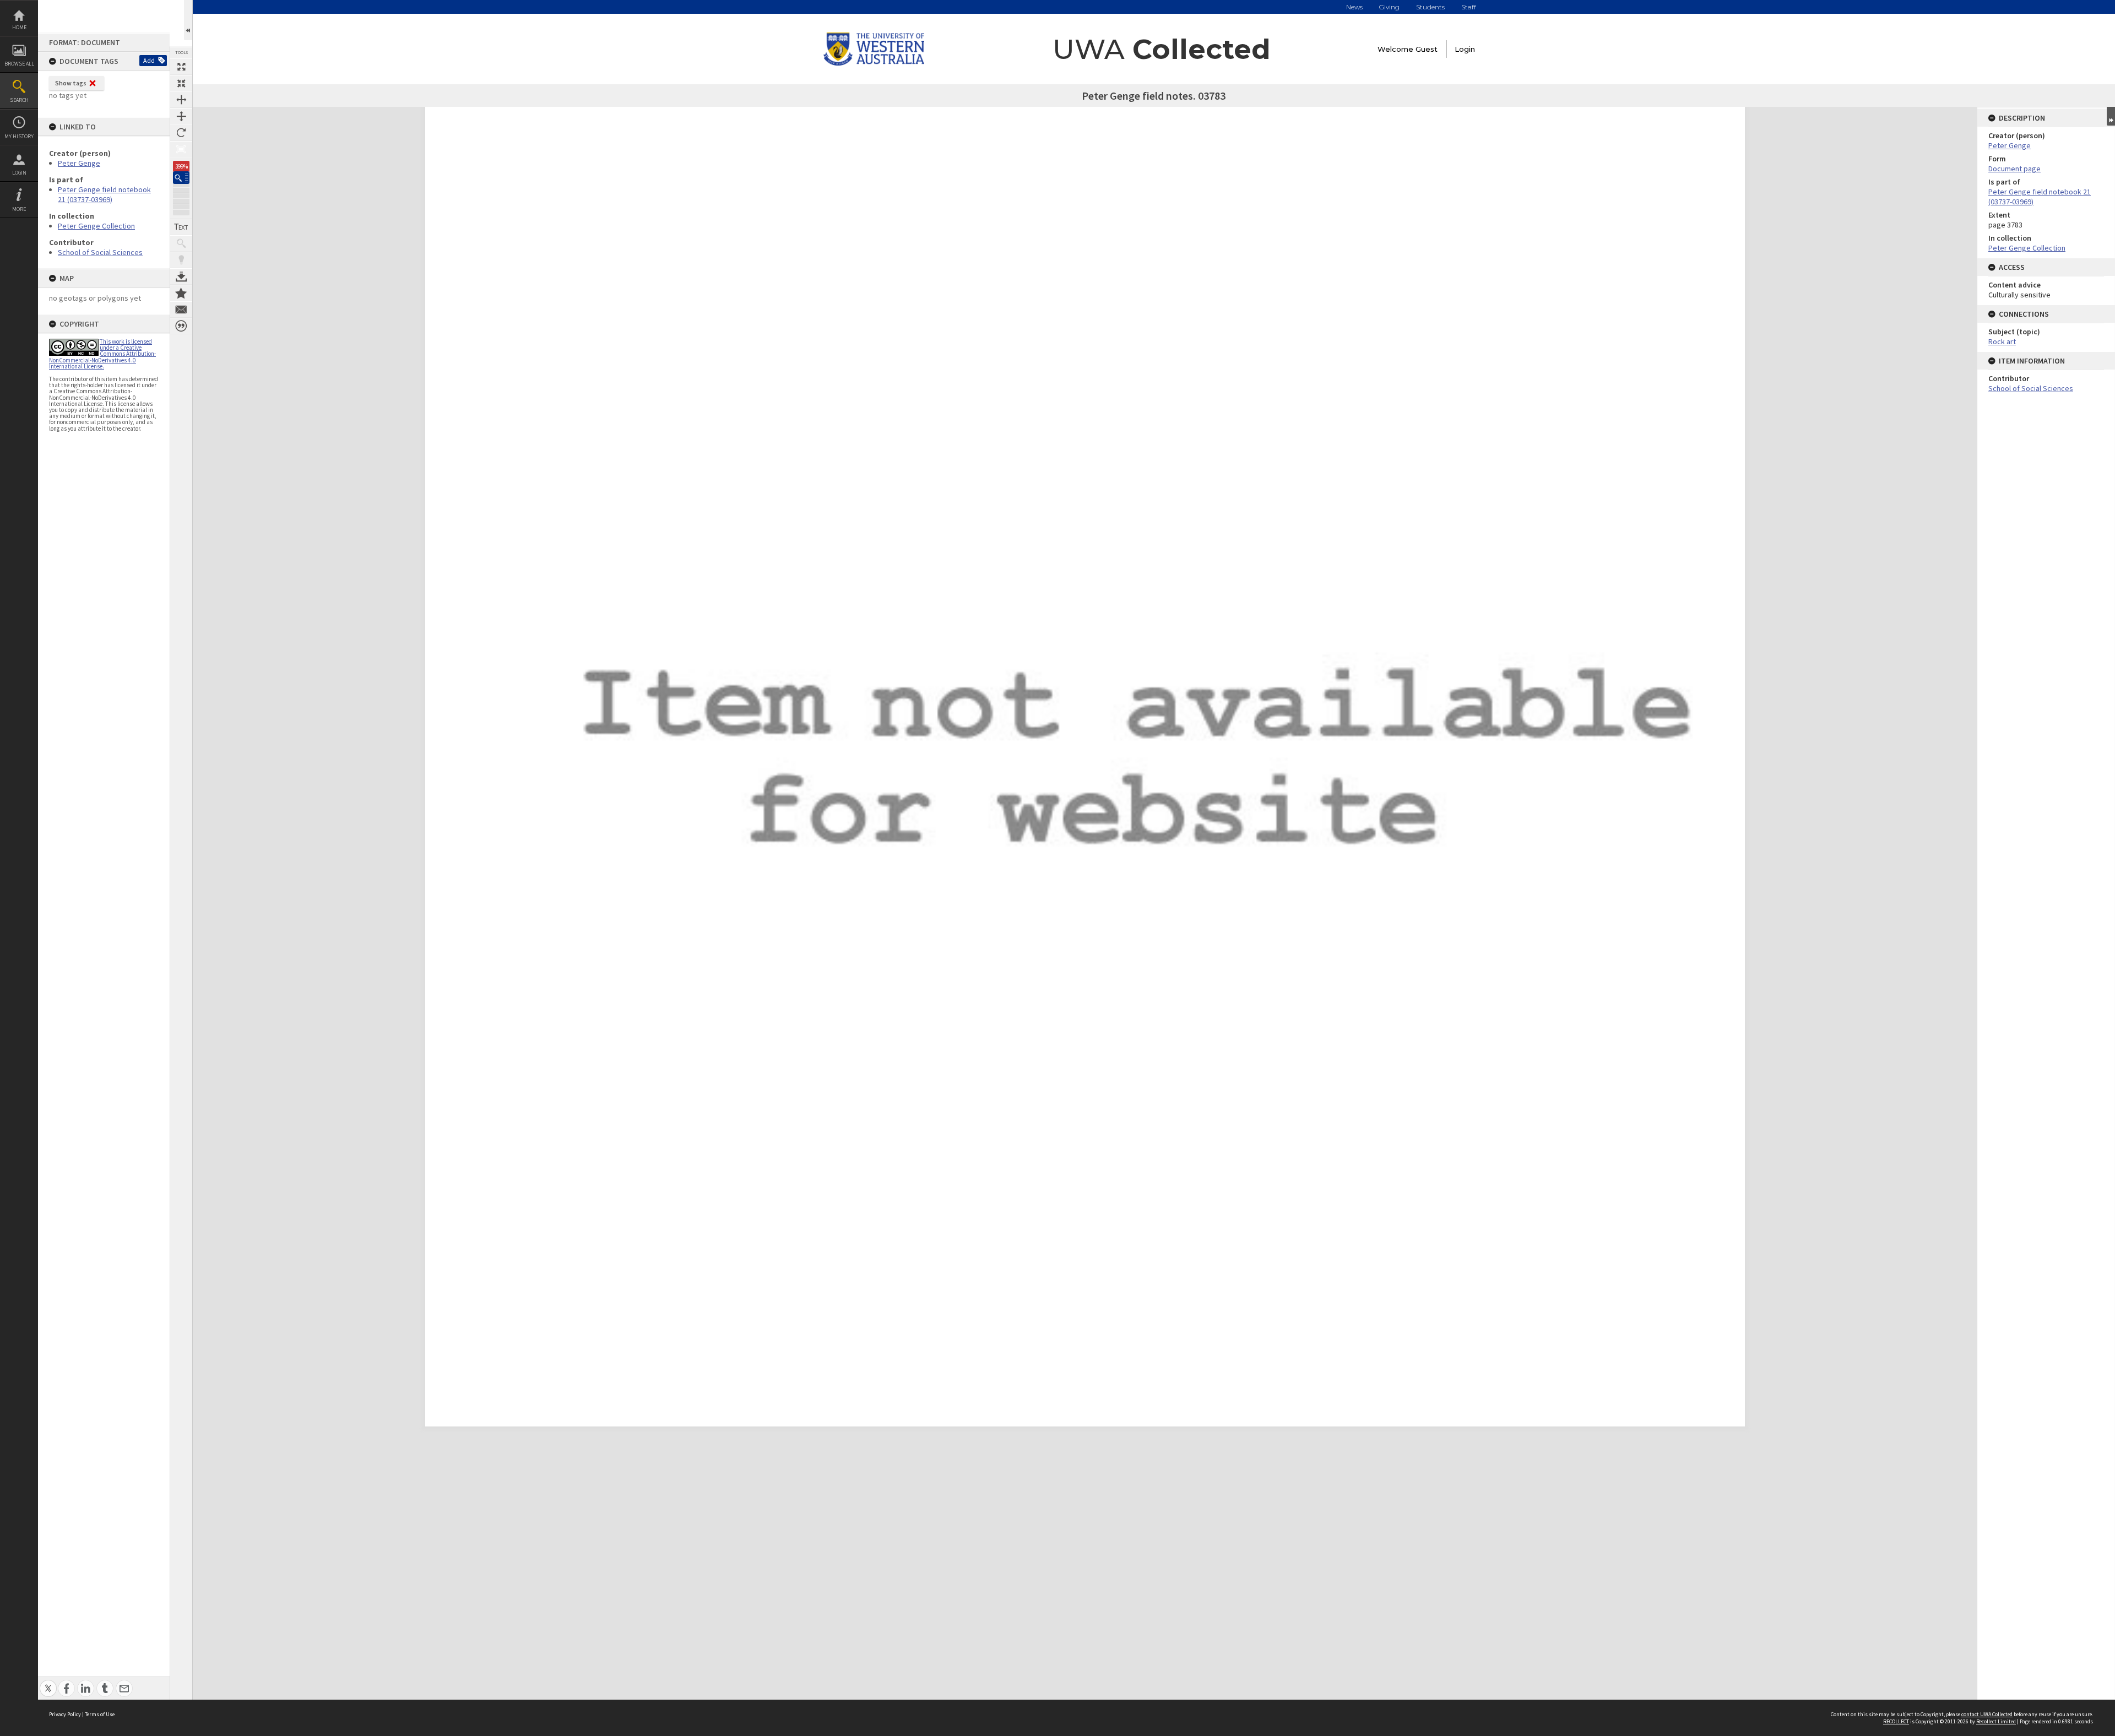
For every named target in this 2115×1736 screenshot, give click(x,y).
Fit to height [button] (181, 116)
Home (19, 27)
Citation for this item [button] (181, 326)
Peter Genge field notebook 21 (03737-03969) (104, 194)
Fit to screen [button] (181, 83)
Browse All (19, 64)
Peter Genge (79, 163)
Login (19, 173)
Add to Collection (181, 293)
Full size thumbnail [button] (181, 67)
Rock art (2002, 341)
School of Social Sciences (100, 252)
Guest (1427, 49)
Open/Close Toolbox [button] (188, 20)
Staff (1469, 7)
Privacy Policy (65, 1714)
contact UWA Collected (1987, 1714)
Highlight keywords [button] (181, 260)
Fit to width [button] (181, 100)
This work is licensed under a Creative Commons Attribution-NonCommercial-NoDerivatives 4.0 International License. (102, 354)
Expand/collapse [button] (2111, 116)
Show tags (71, 83)
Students (1430, 7)
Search (19, 100)
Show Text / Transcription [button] (181, 227)
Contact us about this (181, 310)
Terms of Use (100, 1714)
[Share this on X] (48, 1682)
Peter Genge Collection (96, 226)
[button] (181, 178)
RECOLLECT (1896, 1721)
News (1354, 7)
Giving (1389, 7)
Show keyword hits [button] (181, 243)
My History (19, 136)
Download (181, 276)
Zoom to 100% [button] (181, 149)
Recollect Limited (1996, 1721)
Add (149, 60)
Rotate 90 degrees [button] (181, 133)
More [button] (19, 209)
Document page (2014, 169)
